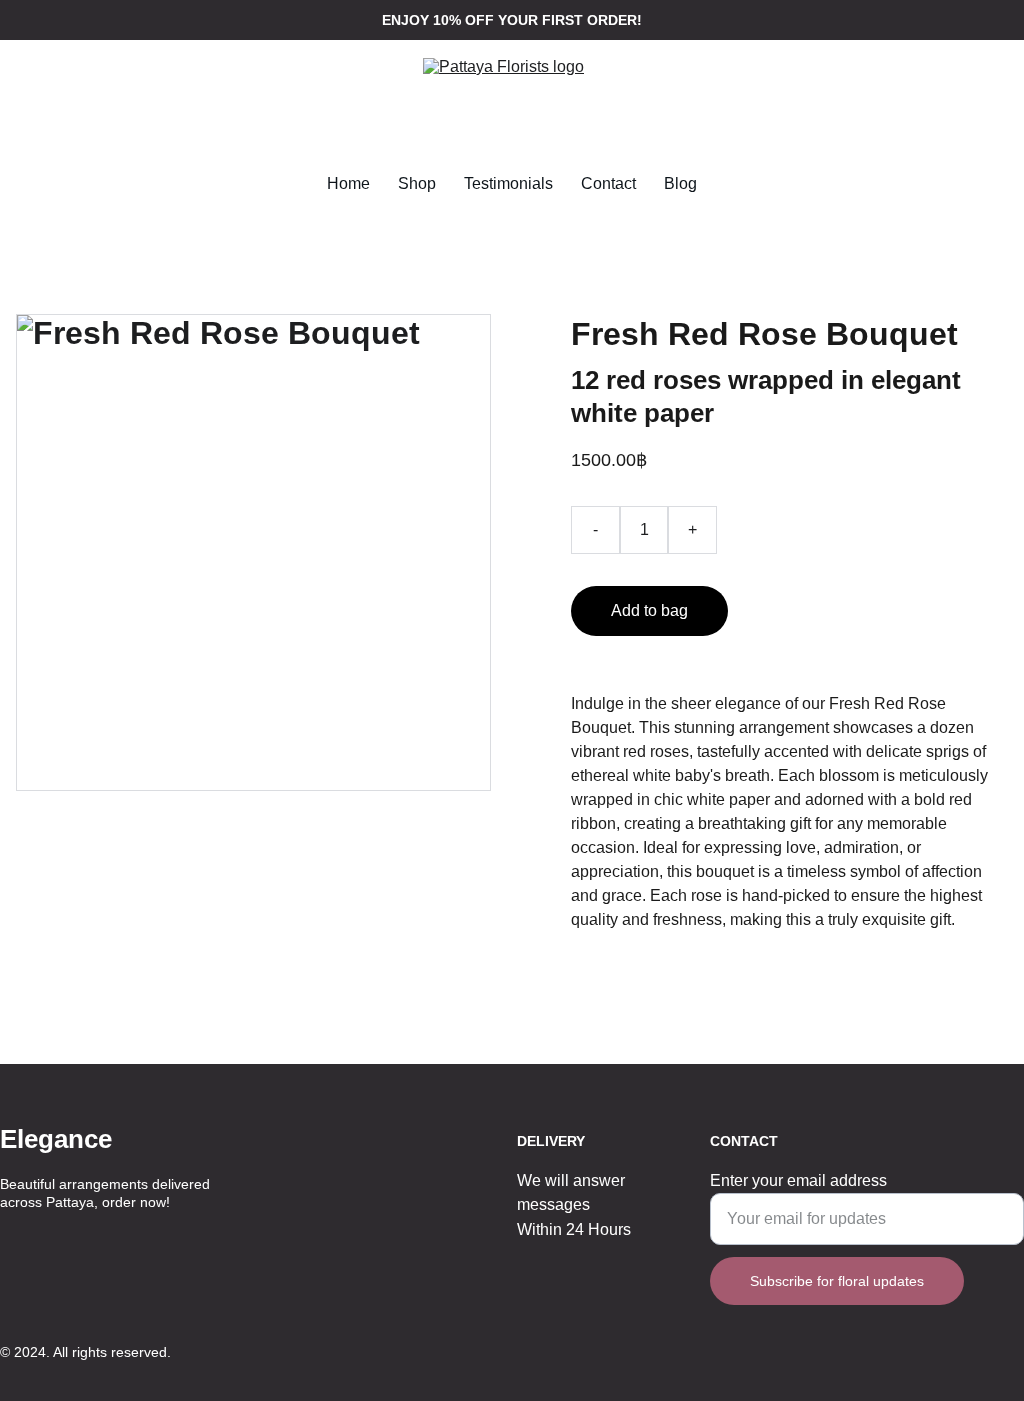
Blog (680, 183)
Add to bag (649, 610)
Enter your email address (798, 1180)
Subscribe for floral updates (837, 1281)
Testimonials (508, 183)
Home (348, 183)
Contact (608, 183)
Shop (417, 183)
